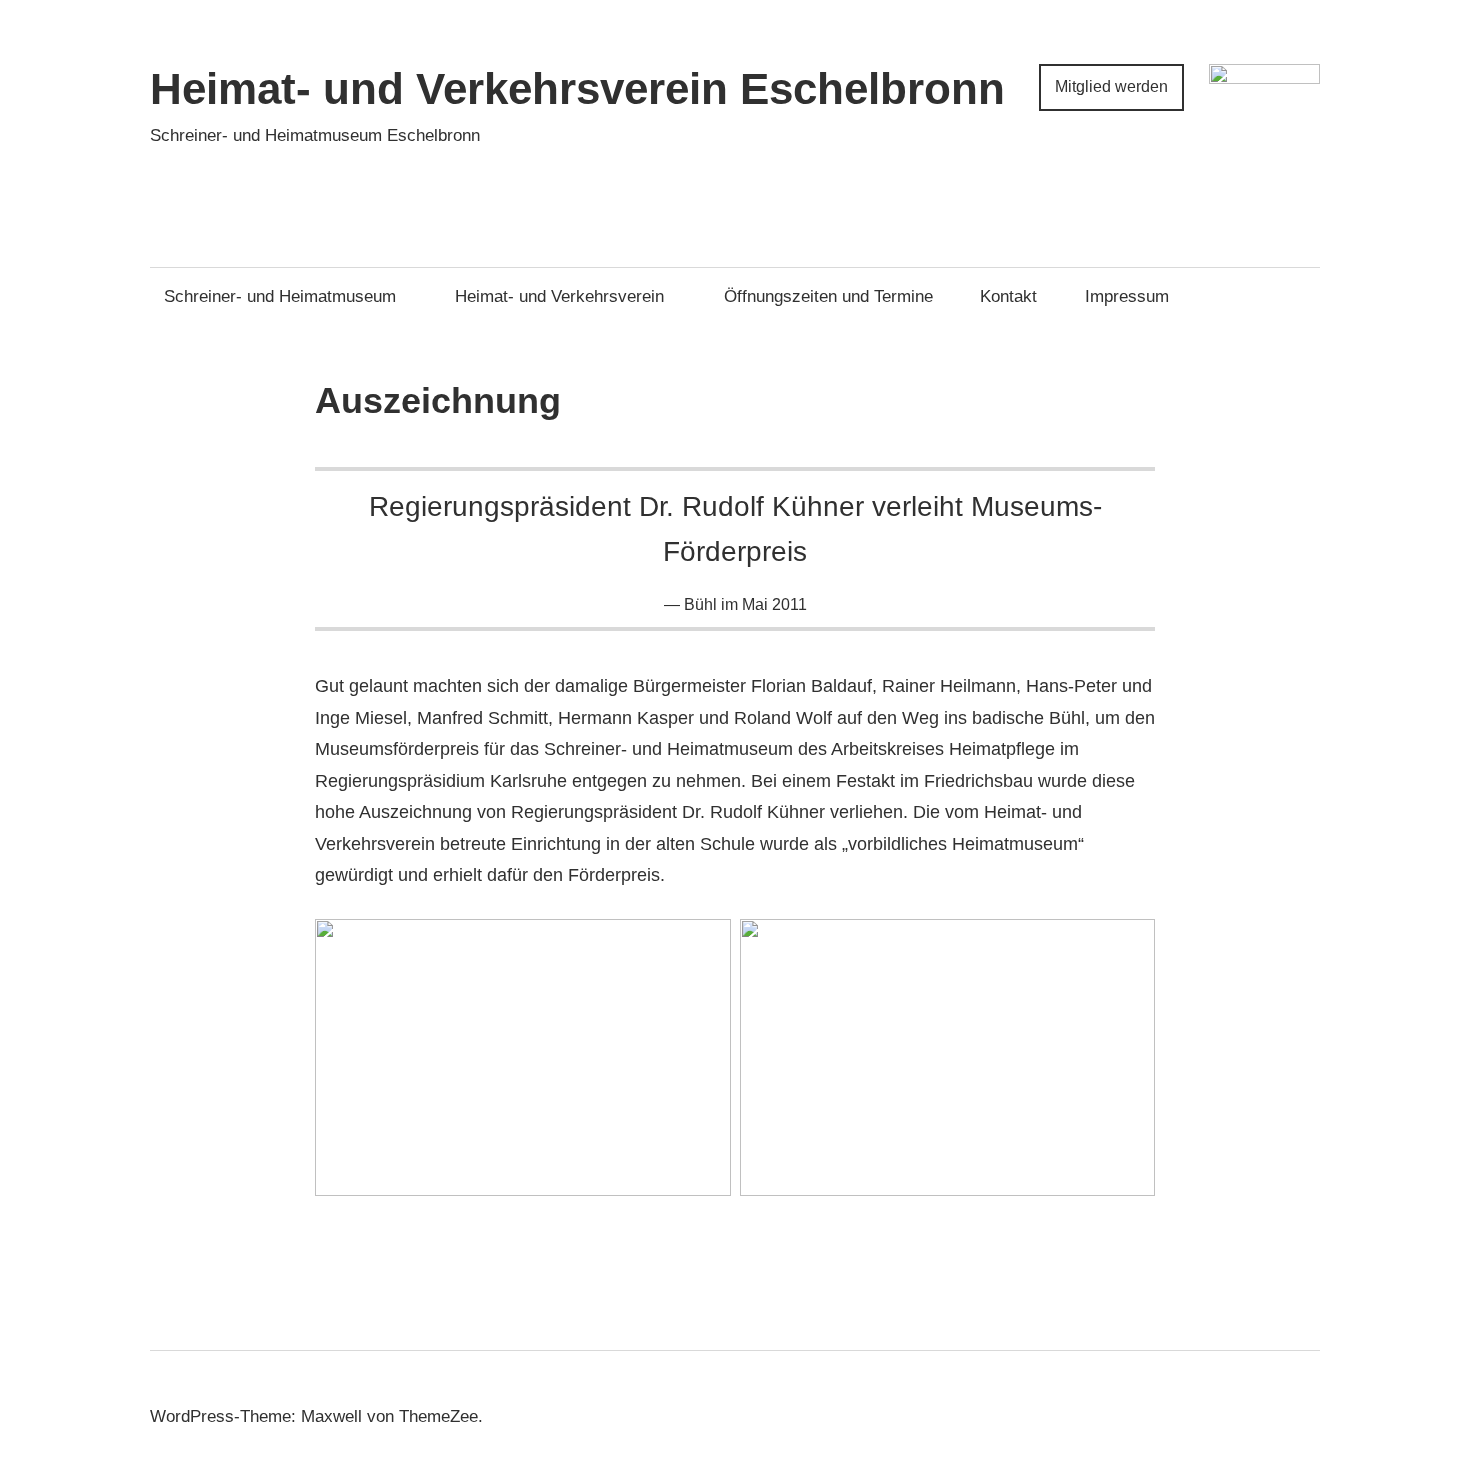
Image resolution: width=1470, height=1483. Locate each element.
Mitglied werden (1111, 86)
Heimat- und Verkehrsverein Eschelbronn (577, 88)
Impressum (1127, 296)
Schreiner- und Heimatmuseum (280, 296)
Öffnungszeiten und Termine (828, 296)
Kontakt (1008, 296)
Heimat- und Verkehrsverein (559, 296)
